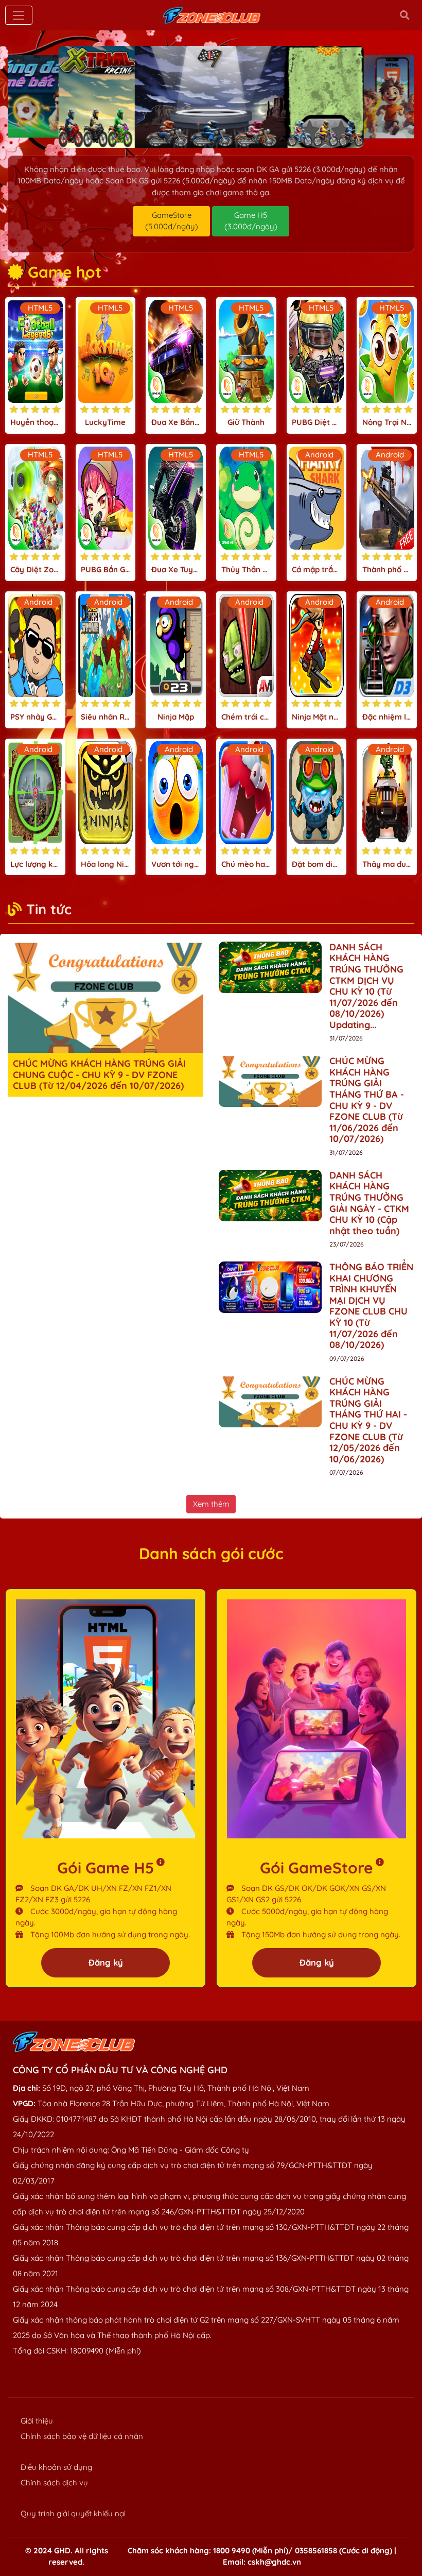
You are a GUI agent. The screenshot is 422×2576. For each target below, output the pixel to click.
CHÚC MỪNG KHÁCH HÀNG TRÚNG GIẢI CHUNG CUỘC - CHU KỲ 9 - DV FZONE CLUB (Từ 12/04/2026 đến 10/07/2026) (99, 1074)
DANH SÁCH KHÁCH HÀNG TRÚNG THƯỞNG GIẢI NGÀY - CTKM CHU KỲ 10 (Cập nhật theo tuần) (369, 1203)
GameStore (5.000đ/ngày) (172, 221)
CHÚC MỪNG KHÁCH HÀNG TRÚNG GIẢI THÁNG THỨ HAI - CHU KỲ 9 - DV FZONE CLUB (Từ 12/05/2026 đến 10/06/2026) (368, 1420)
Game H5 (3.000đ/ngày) (251, 221)
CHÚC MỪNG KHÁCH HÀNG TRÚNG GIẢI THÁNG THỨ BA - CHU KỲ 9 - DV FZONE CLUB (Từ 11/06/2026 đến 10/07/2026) (367, 1100)
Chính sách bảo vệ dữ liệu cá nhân (82, 2436)
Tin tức (49, 909)
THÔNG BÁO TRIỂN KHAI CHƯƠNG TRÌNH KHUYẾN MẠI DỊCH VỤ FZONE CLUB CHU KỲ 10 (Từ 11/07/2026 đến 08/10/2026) (371, 1306)
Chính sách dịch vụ (54, 2483)
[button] (186, 137)
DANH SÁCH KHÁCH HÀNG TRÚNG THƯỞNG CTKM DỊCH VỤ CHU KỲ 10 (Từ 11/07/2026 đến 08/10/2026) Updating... (366, 986)
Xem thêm (211, 1504)
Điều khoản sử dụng (56, 2467)
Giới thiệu (37, 2421)
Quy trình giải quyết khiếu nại (73, 2513)
